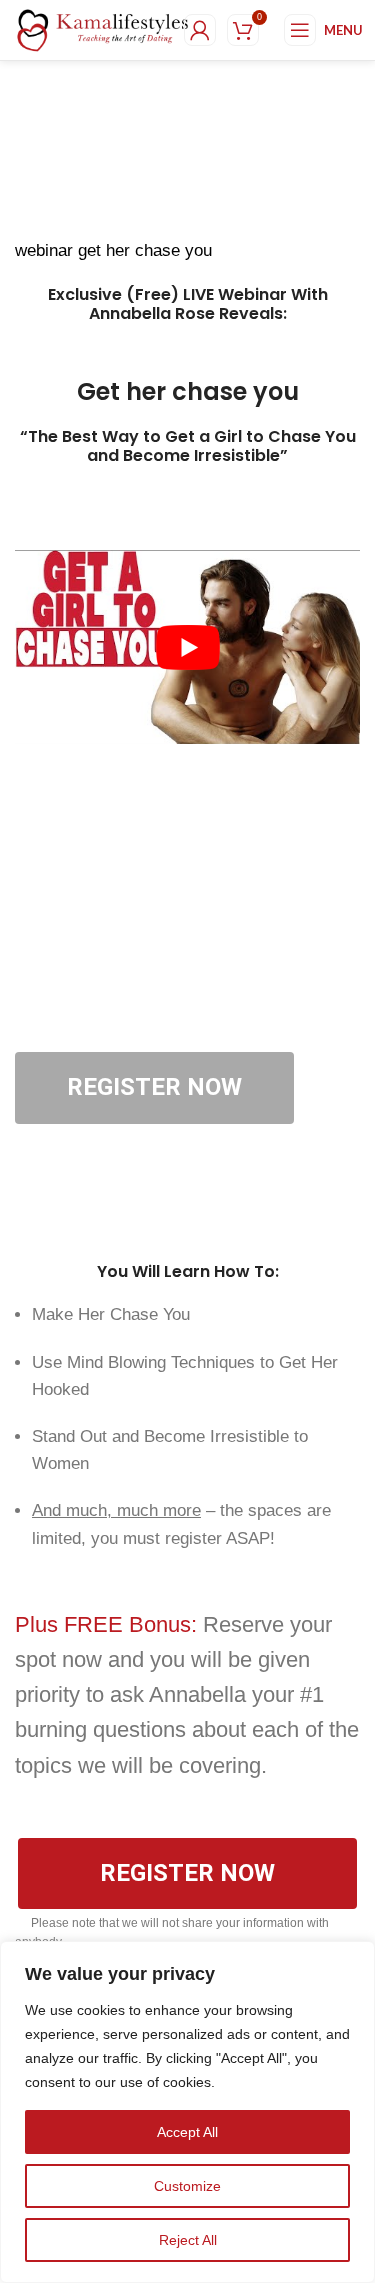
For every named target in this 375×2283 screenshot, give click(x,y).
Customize (187, 2186)
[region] (187, 2112)
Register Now (154, 1087)
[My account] (200, 30)
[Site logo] (103, 29)
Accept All (187, 2132)
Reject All (188, 2240)
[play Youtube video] (187, 647)
